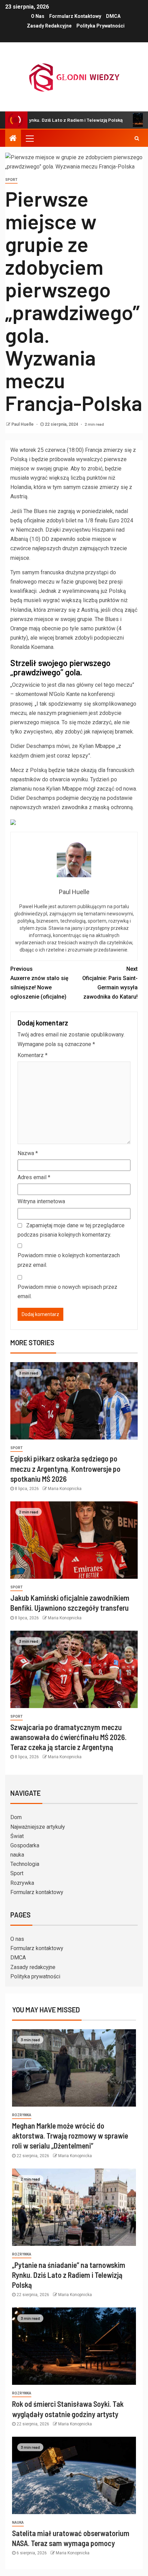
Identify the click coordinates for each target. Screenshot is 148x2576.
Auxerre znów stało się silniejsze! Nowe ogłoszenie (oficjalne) (39, 983)
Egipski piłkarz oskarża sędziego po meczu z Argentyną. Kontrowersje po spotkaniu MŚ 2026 (65, 1469)
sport (11, 180)
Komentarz (33, 1055)
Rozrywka (22, 1883)
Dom (16, 1817)
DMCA (113, 16)
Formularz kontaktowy (75, 16)
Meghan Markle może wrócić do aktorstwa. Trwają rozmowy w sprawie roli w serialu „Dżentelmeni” (70, 2136)
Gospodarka (25, 1845)
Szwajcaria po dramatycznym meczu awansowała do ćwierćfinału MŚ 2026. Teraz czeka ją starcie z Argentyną (68, 1737)
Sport (17, 1873)
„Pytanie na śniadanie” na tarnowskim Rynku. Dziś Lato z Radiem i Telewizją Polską (69, 2275)
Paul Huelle (23, 424)
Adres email (34, 1177)
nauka (17, 1855)
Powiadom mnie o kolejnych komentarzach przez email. (69, 1260)
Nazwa (28, 1153)
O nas (38, 16)
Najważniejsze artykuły (38, 1827)
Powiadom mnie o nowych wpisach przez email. (67, 1292)
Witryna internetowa (41, 1201)
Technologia (25, 1864)
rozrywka (22, 2115)
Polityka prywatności (101, 26)
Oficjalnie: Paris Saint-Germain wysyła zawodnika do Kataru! (110, 983)
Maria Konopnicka (65, 1489)
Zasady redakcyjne (49, 26)
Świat (17, 1836)
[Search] (137, 138)
